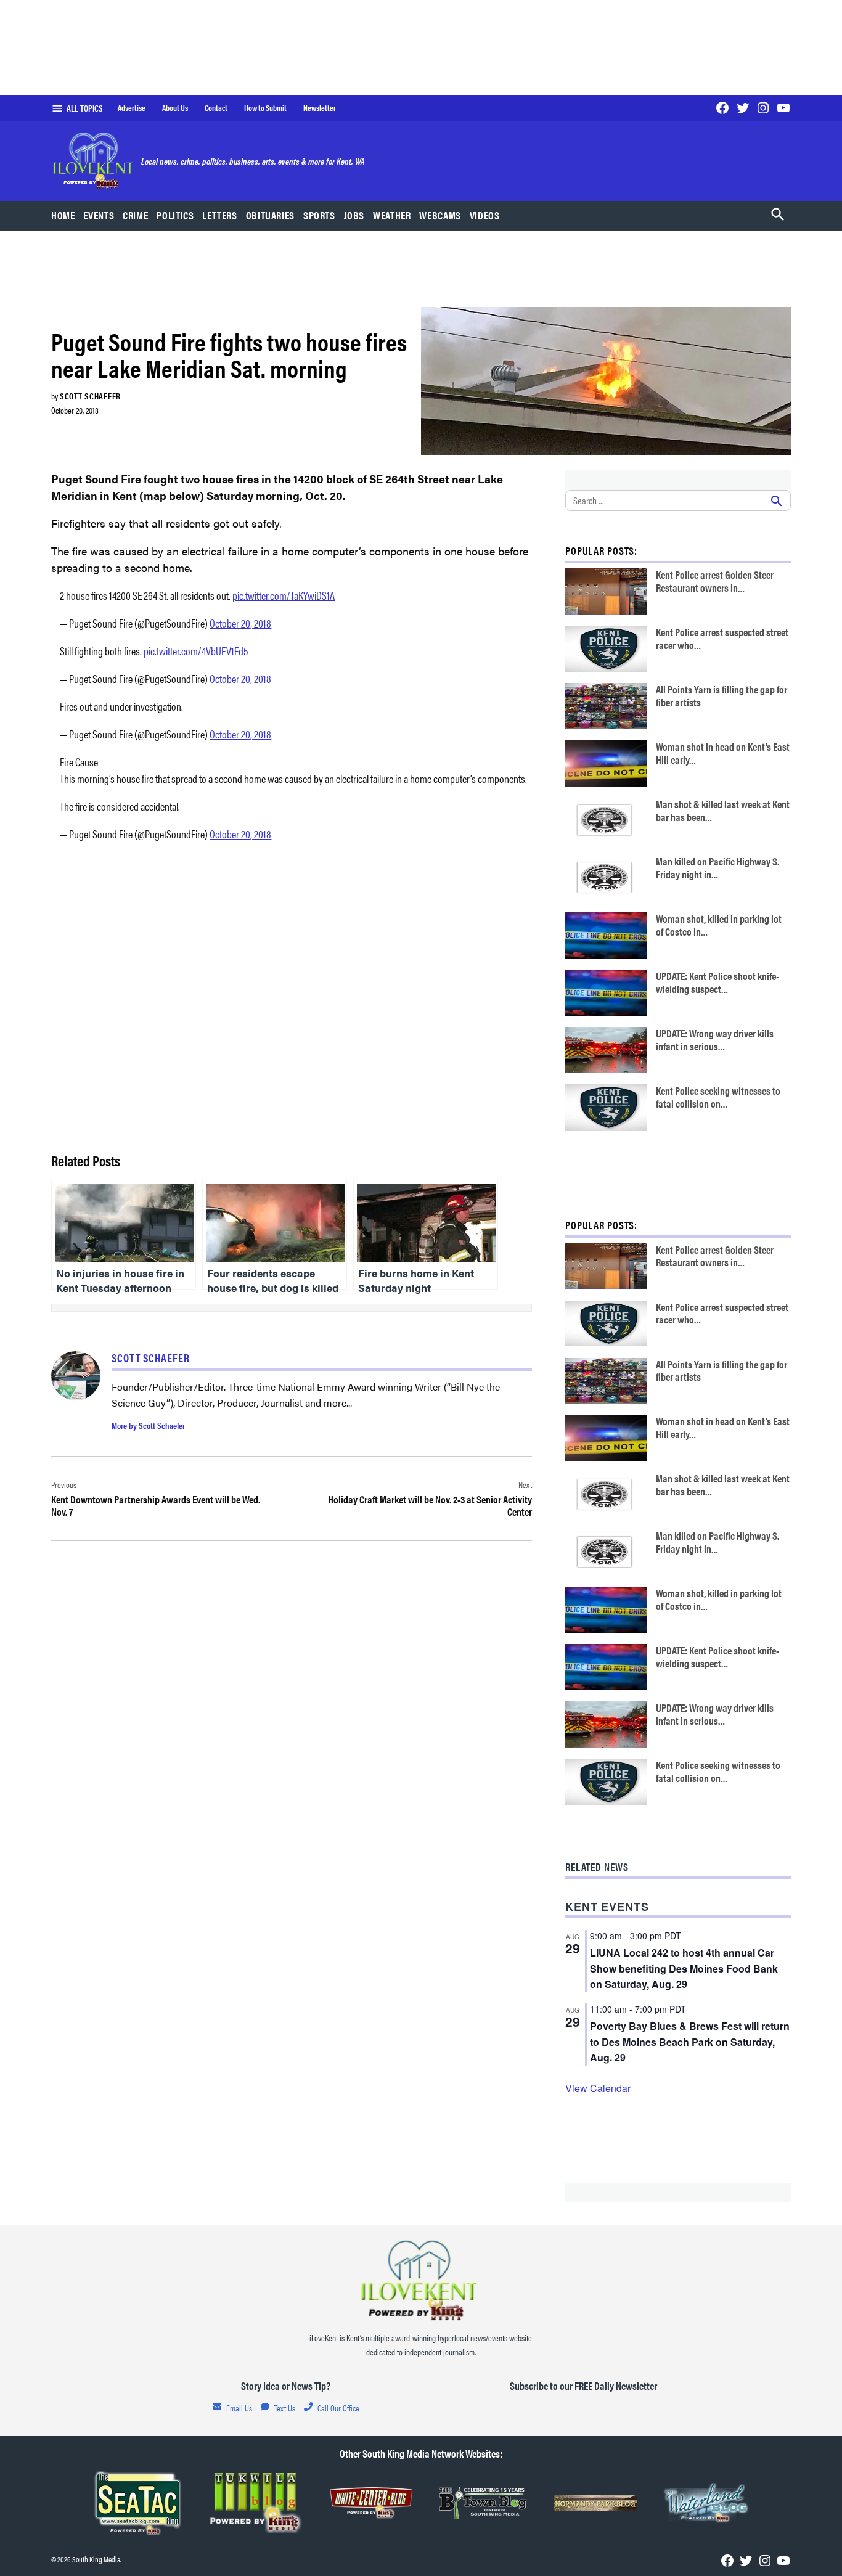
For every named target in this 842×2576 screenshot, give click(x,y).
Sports (319, 215)
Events (99, 215)
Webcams (440, 215)
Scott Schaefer (90, 396)
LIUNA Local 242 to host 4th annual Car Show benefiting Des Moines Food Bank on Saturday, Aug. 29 (684, 1969)
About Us (175, 108)
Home (63, 215)
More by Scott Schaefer (148, 1425)
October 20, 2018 (240, 623)
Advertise (132, 108)
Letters (219, 215)
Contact (216, 108)
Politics (175, 215)
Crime (135, 215)
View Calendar (598, 2088)
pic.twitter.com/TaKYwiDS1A (284, 595)
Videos (485, 215)
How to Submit (265, 108)
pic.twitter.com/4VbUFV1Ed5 (196, 651)
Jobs (354, 215)
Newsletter (320, 108)
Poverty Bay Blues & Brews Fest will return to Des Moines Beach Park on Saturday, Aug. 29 (690, 2042)
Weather (392, 215)
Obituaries (270, 215)
